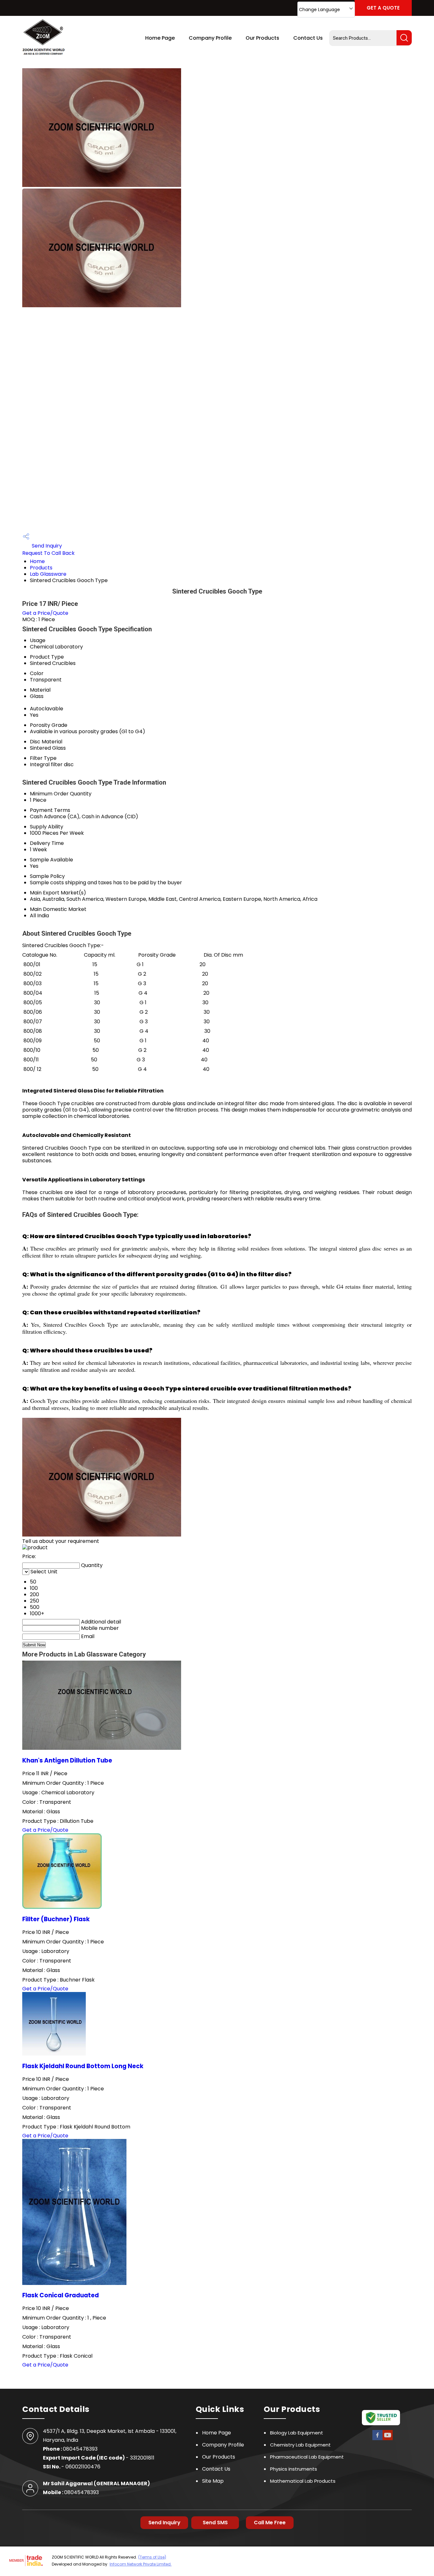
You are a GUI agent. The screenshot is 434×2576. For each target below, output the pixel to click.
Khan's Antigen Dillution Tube (67, 1760)
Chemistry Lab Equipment (300, 2445)
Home (37, 561)
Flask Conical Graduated (61, 2295)
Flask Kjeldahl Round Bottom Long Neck (83, 2066)
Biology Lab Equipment (297, 2433)
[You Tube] (388, 2439)
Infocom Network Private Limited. (141, 2564)
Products (41, 568)
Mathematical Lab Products (303, 2481)
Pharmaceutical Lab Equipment (307, 2457)
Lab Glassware (48, 574)
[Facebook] (377, 2439)
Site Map (213, 2481)
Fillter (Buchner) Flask (56, 1919)
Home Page (160, 38)
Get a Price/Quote (45, 613)
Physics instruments (294, 2469)
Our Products (262, 38)
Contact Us (308, 38)
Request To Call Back (48, 553)
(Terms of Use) (152, 2557)
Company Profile (210, 38)
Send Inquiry (46, 546)
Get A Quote (383, 8)
